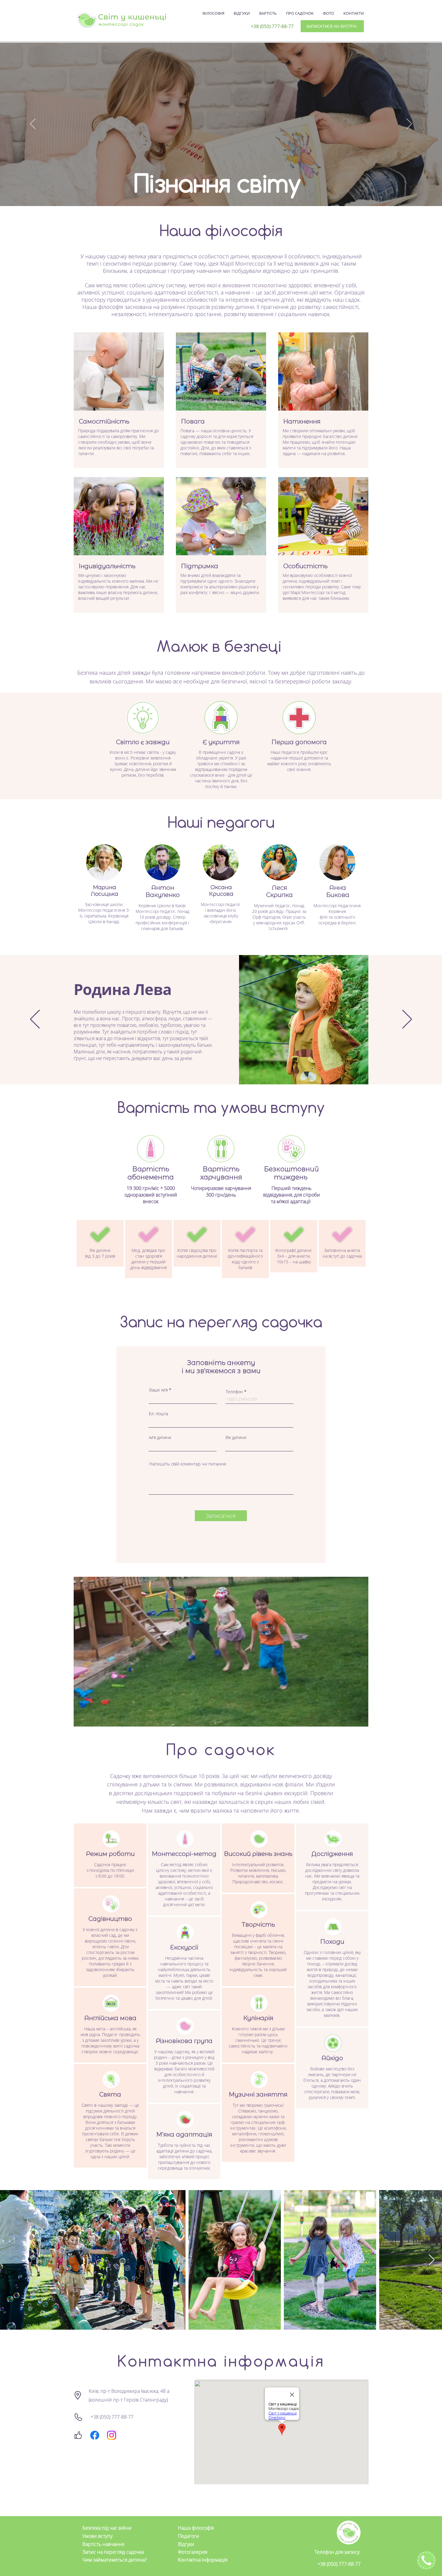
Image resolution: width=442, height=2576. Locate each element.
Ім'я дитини (160, 1437)
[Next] (409, 124)
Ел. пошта (158, 1414)
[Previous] (33, 124)
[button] (361, 1720)
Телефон (234, 1392)
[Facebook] (95, 2435)
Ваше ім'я (158, 1390)
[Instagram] (112, 2435)
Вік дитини (236, 1437)
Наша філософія (196, 2528)
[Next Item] (432, 2260)
